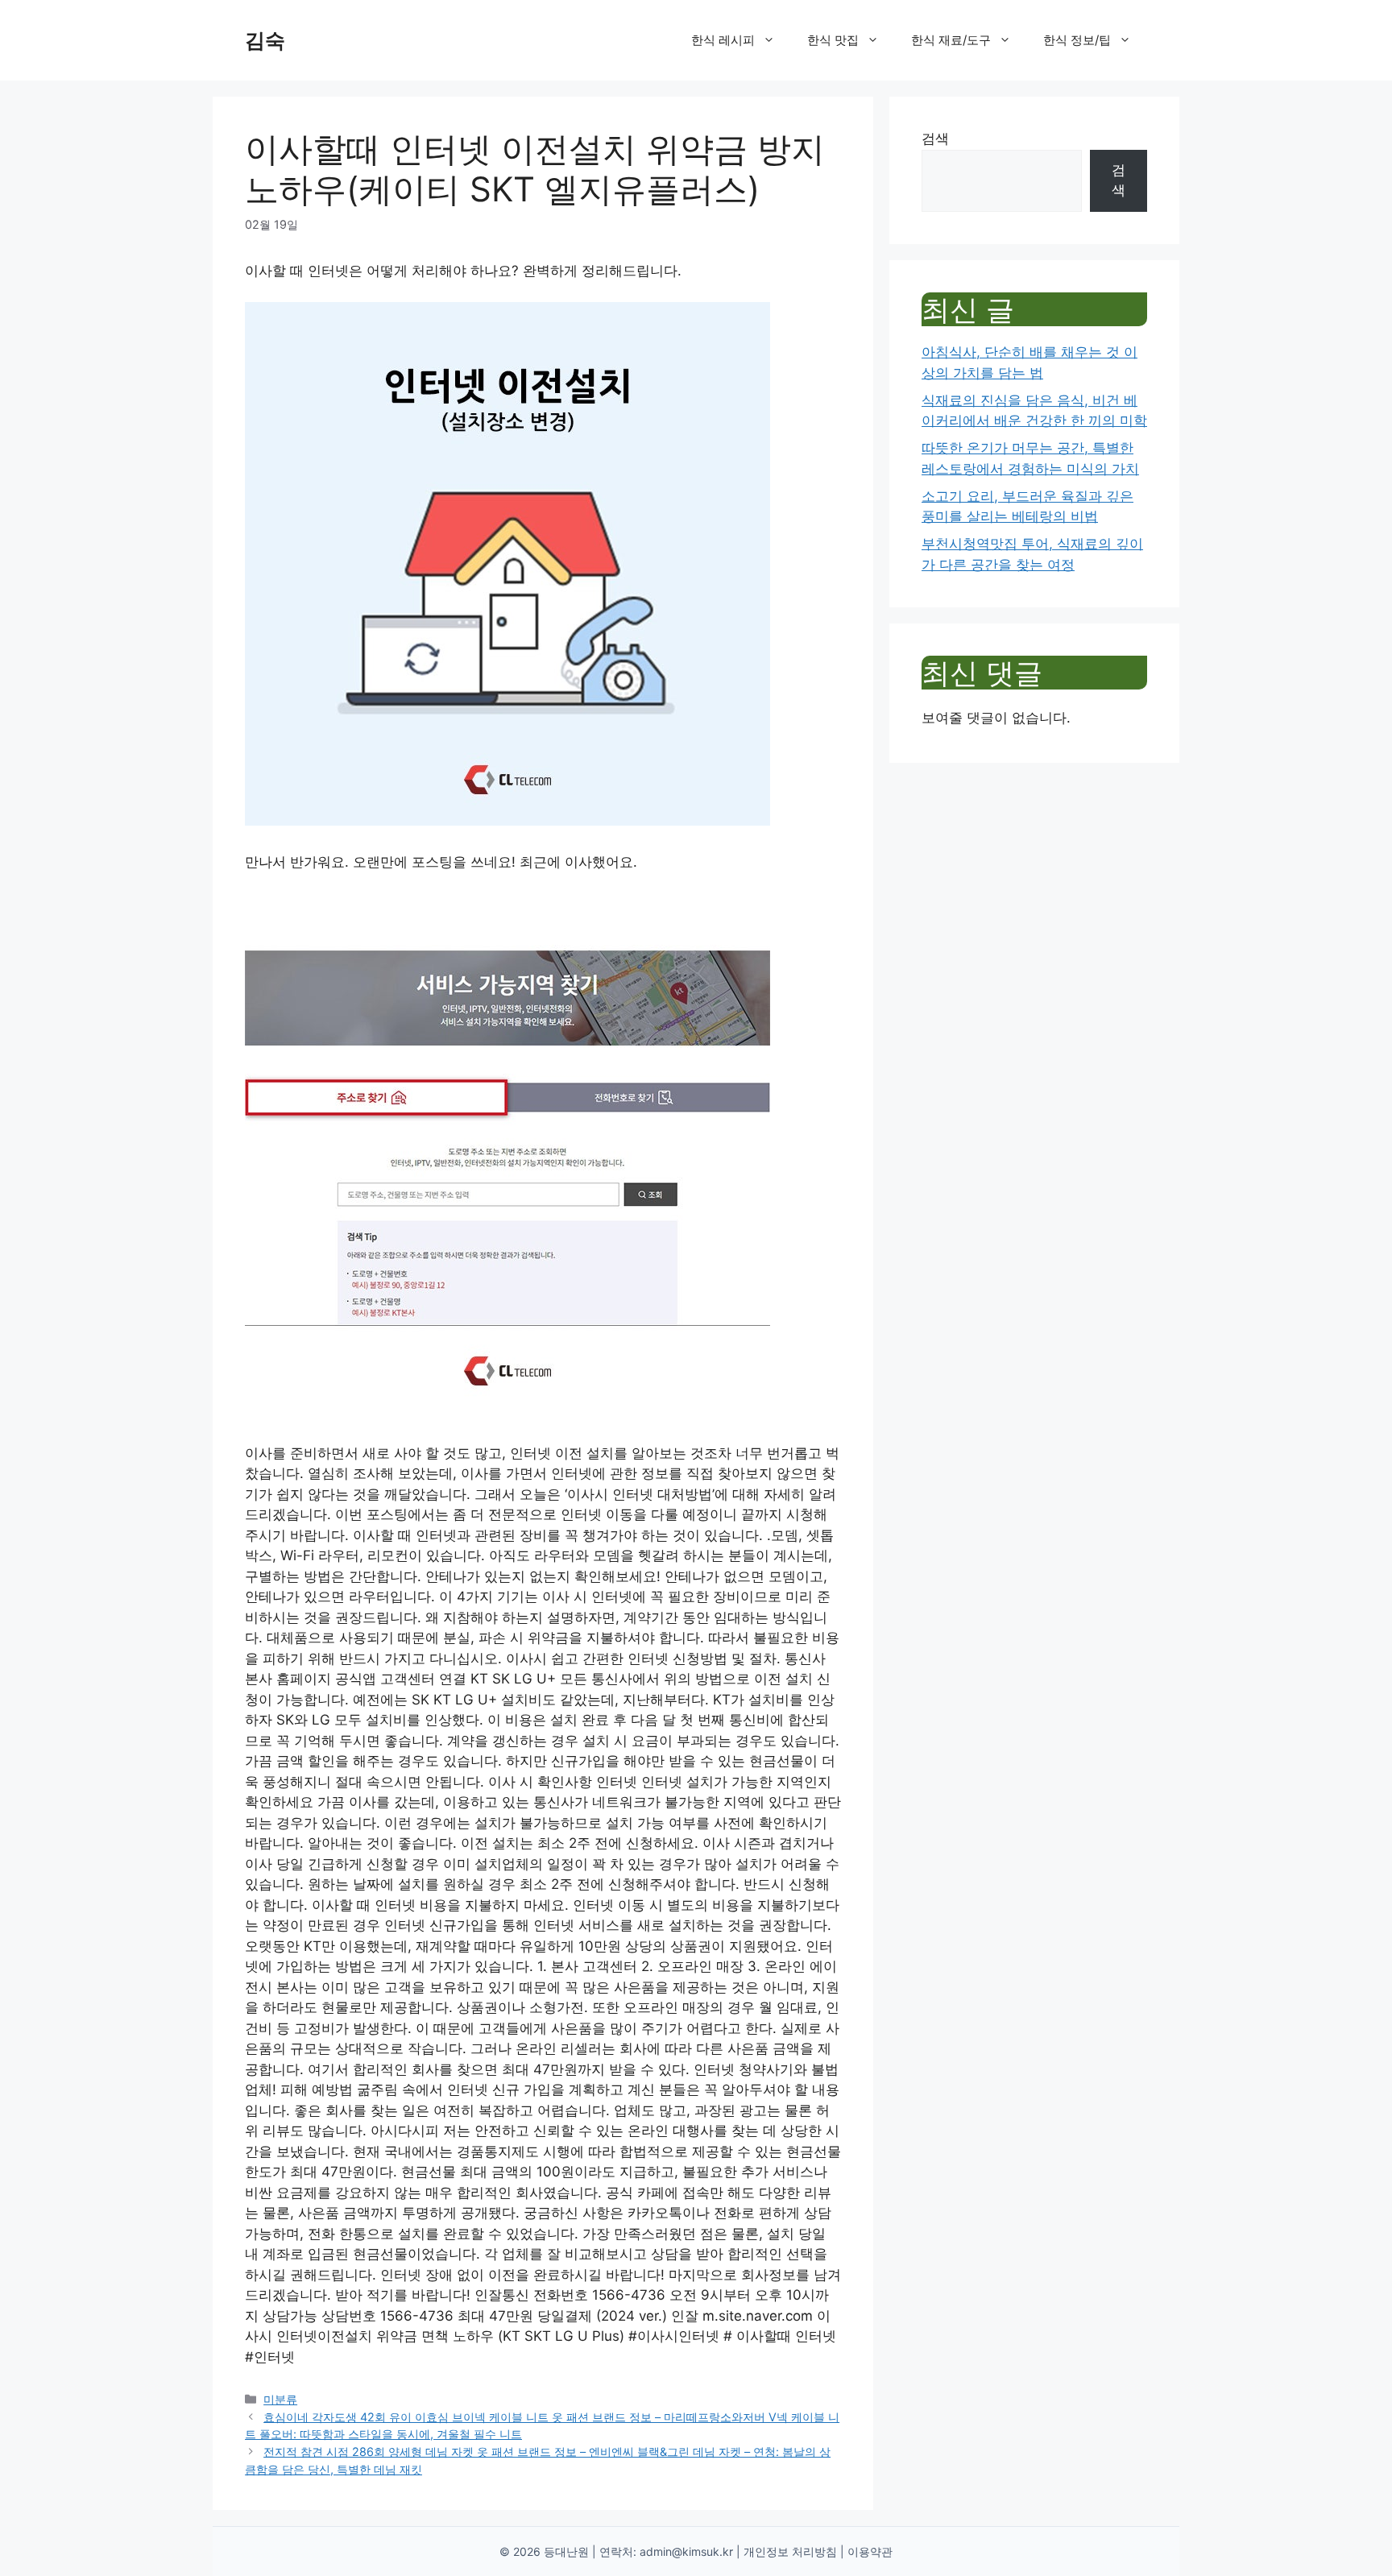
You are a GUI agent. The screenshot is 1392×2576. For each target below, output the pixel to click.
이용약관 (870, 2551)
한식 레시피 (723, 40)
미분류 (280, 2399)
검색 (935, 139)
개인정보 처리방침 (790, 2551)
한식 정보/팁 (1077, 40)
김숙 (265, 40)
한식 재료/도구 (951, 40)
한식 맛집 (833, 40)
